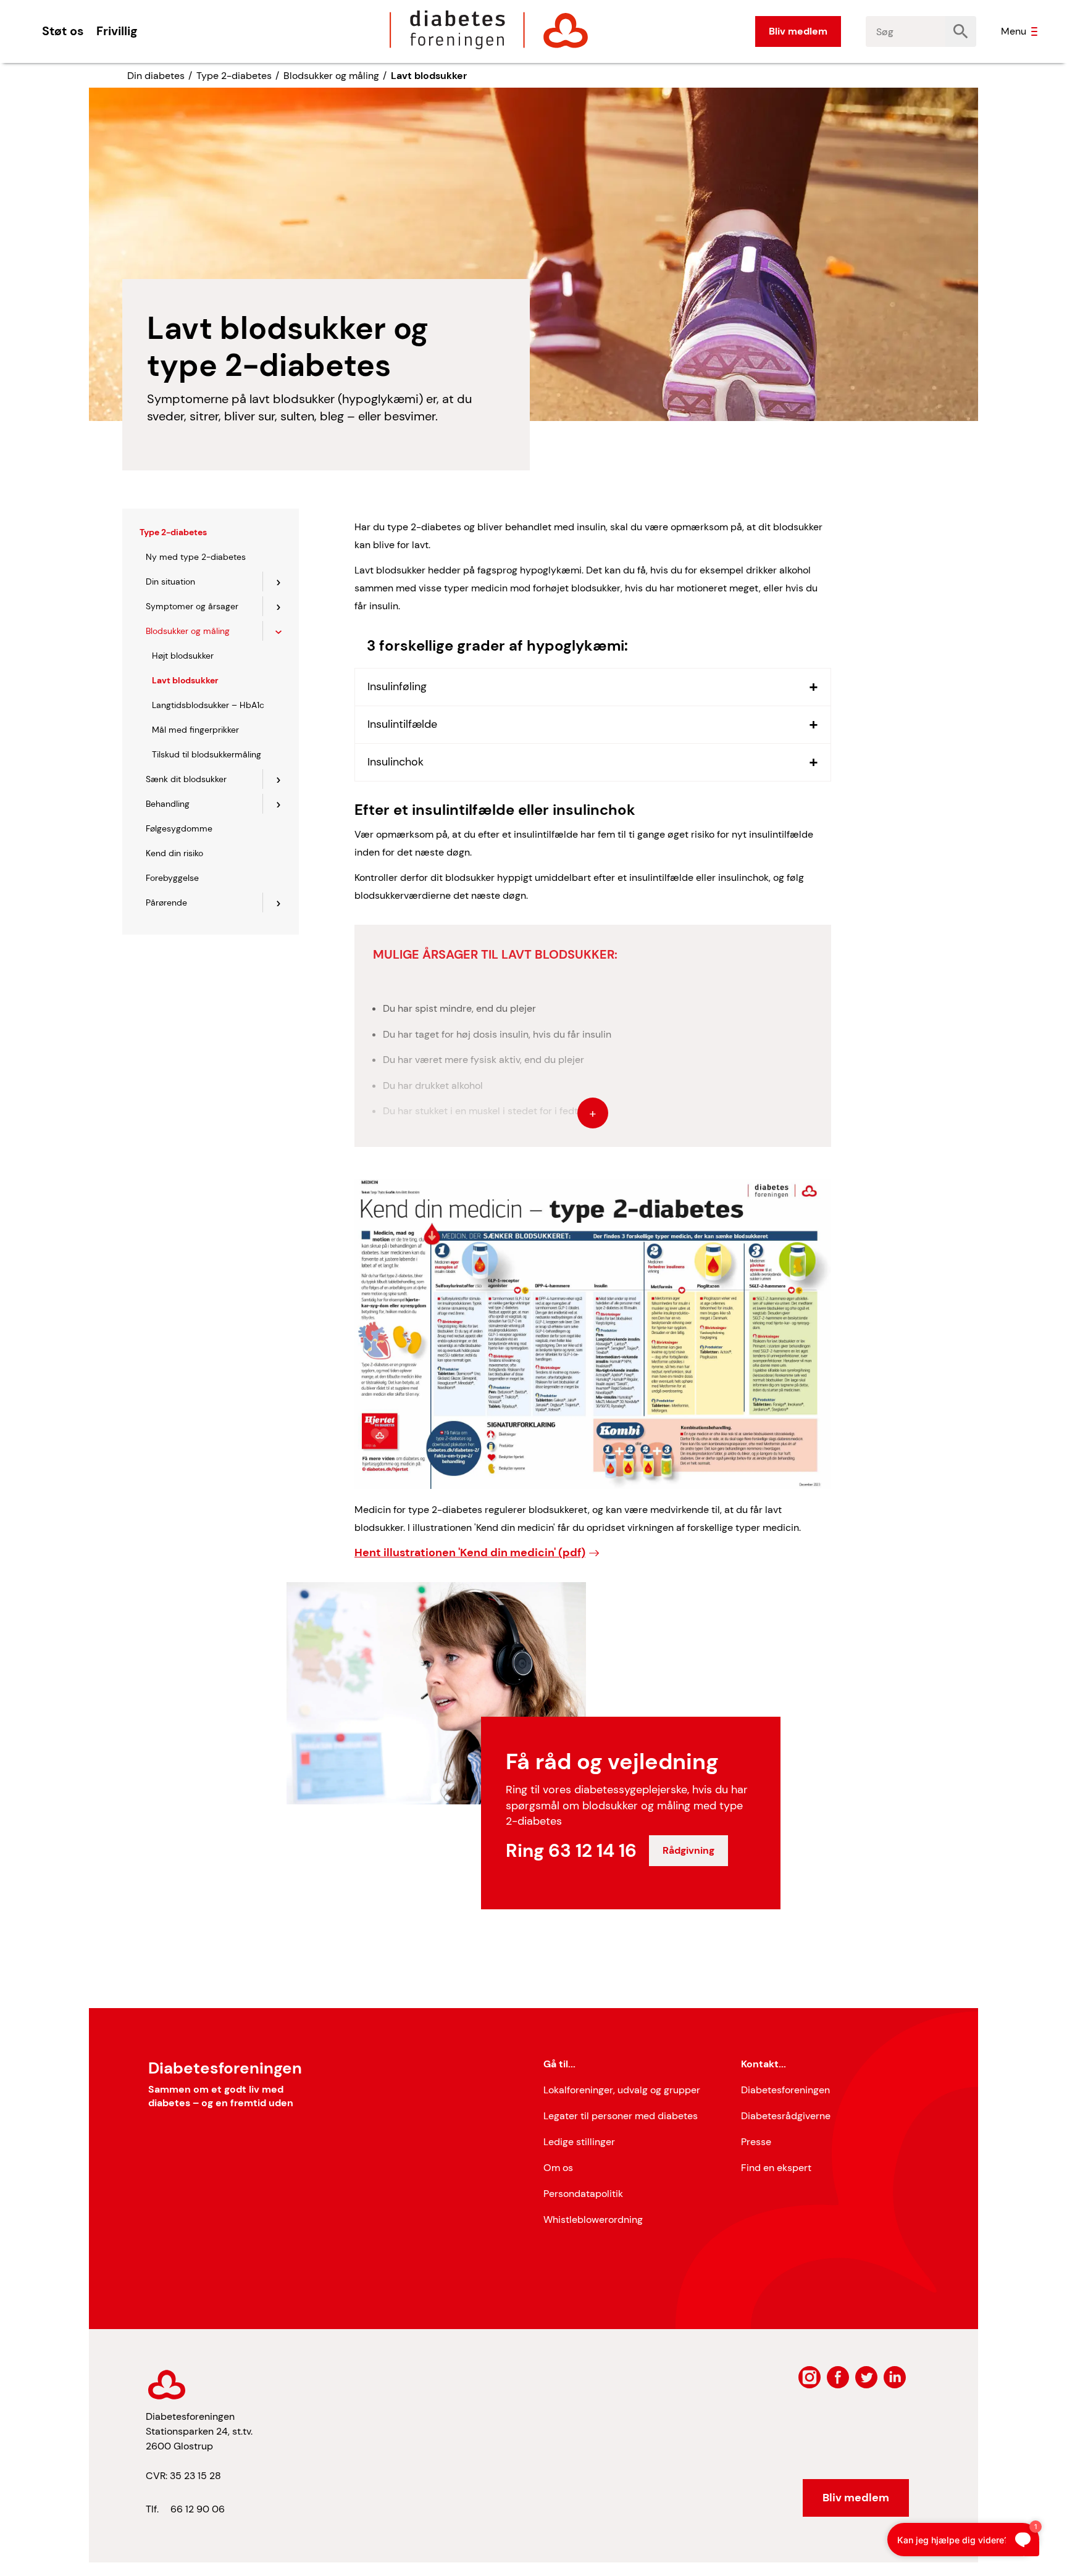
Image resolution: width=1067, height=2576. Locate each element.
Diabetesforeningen (785, 2090)
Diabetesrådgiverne (786, 2116)
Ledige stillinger (579, 2142)
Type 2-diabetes (234, 76)
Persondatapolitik (583, 2194)
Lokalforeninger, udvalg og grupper (622, 2090)
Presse (756, 2142)
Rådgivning (688, 1850)
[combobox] (906, 31)
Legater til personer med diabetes (621, 2116)
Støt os (63, 31)
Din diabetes (156, 76)
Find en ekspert (776, 2168)
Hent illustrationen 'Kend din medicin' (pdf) (470, 1553)
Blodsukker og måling (331, 76)
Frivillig (117, 31)
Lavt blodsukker (429, 76)
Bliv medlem (798, 31)
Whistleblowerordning (593, 2220)
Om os (558, 2168)
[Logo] (489, 30)
